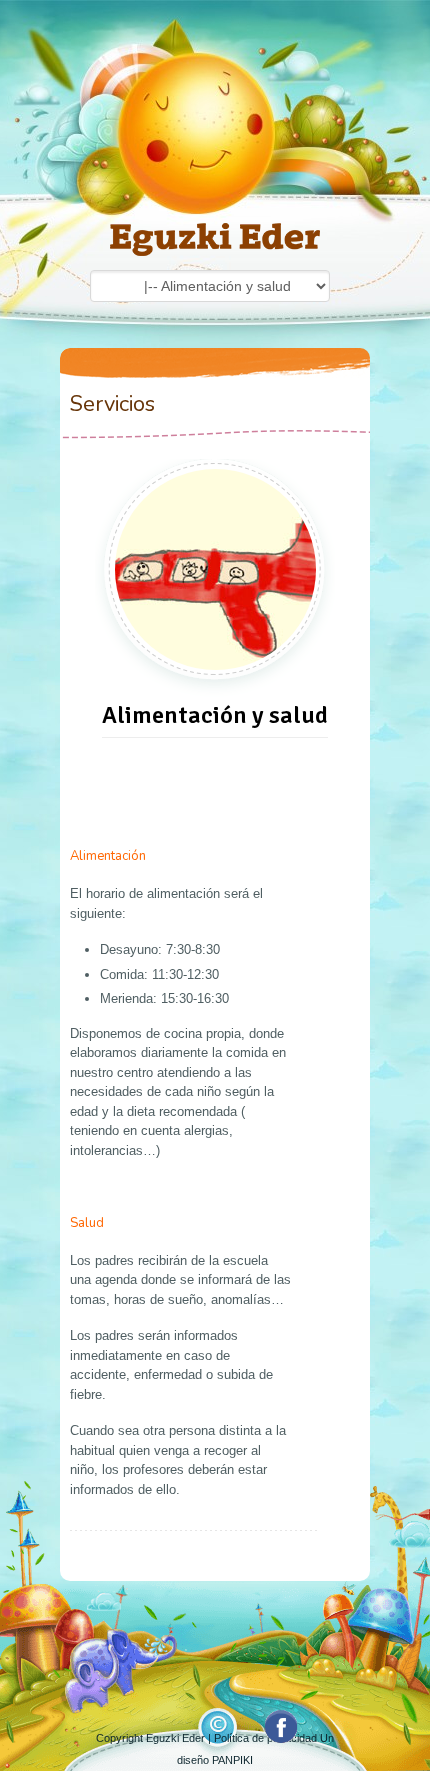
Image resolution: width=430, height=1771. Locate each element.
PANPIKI (232, 1760)
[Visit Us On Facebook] (280, 1741)
